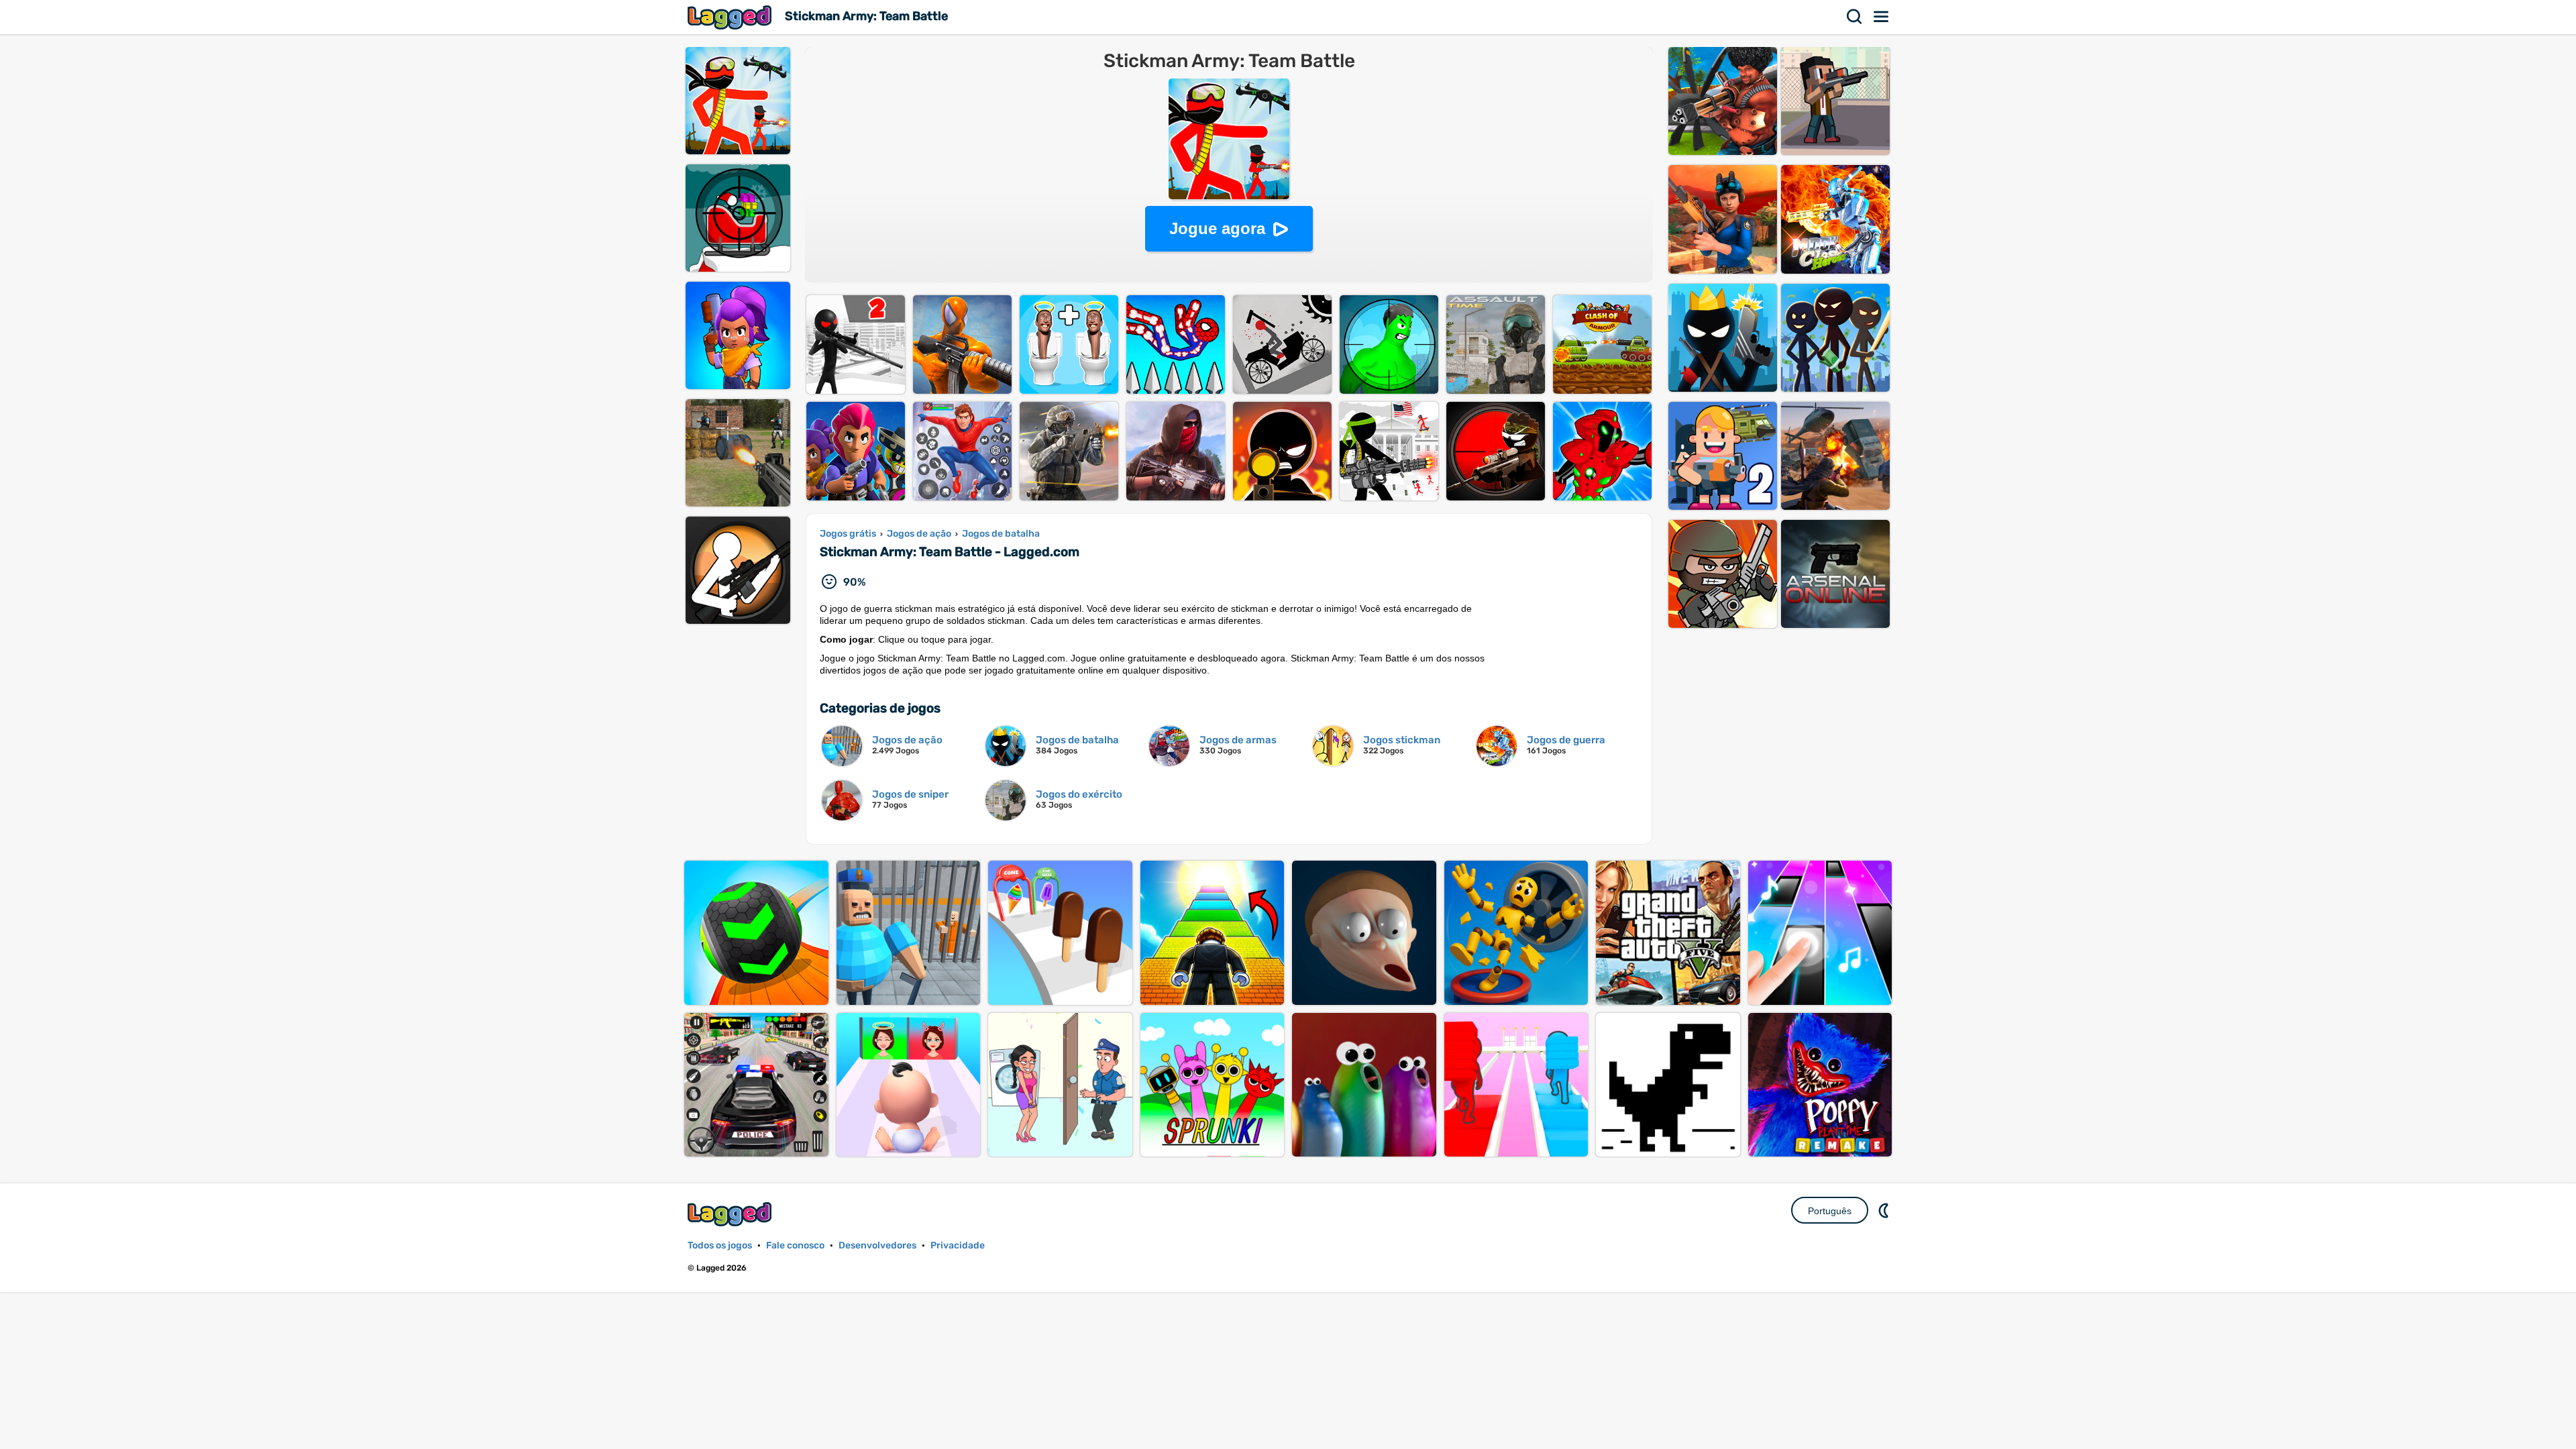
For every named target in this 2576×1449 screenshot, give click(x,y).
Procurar (1855, 17)
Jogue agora (1217, 228)
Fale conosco (795, 1245)
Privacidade (958, 1245)
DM (1885, 1210)
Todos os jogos (720, 1245)
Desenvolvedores (877, 1245)
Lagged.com (731, 1214)
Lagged (731, 17)
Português (1830, 1211)
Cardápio (1882, 17)
